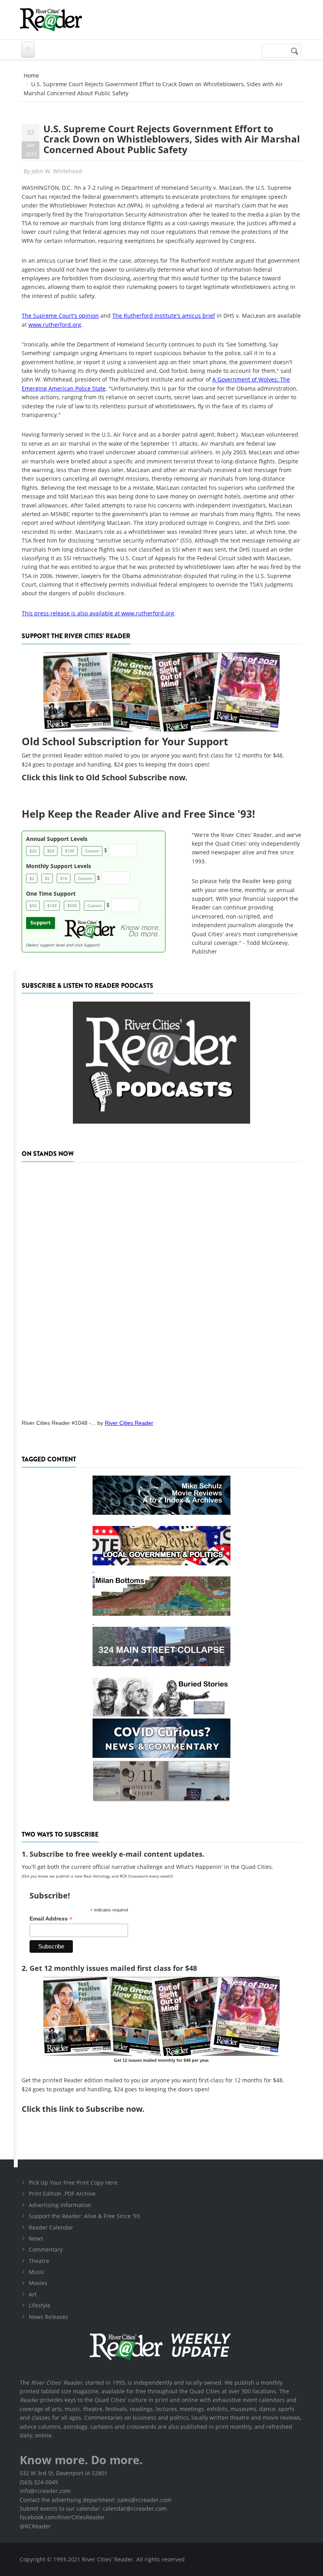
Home (31, 75)
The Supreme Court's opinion (60, 316)
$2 (32, 878)
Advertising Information (60, 2205)
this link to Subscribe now (92, 2109)
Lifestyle (40, 2305)
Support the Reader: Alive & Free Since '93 (84, 2216)
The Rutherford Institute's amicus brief (164, 316)
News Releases (48, 2317)
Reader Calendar (51, 2227)
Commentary (46, 2249)
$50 (51, 851)
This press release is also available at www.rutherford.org (98, 613)
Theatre (39, 2261)
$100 (70, 851)
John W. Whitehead (57, 171)
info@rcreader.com (45, 2491)
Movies (38, 2283)
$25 (33, 851)
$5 (47, 878)
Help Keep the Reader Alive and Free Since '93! (138, 814)
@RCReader (35, 2526)
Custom (92, 851)
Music (37, 2272)
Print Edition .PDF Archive (62, 2194)
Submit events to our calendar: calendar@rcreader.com (93, 2508)
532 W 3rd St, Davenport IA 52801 (64, 2473)
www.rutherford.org (55, 325)
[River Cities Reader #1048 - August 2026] (161, 1288)
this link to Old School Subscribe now (114, 777)
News (36, 2238)
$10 (64, 878)
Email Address (51, 1919)
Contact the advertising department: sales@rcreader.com (96, 2500)
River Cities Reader (129, 1423)
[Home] (51, 20)
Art (33, 2294)
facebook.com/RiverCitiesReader (62, 2517)
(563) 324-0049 (39, 2482)
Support (41, 923)
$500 (72, 906)
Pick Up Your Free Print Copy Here (73, 2182)
